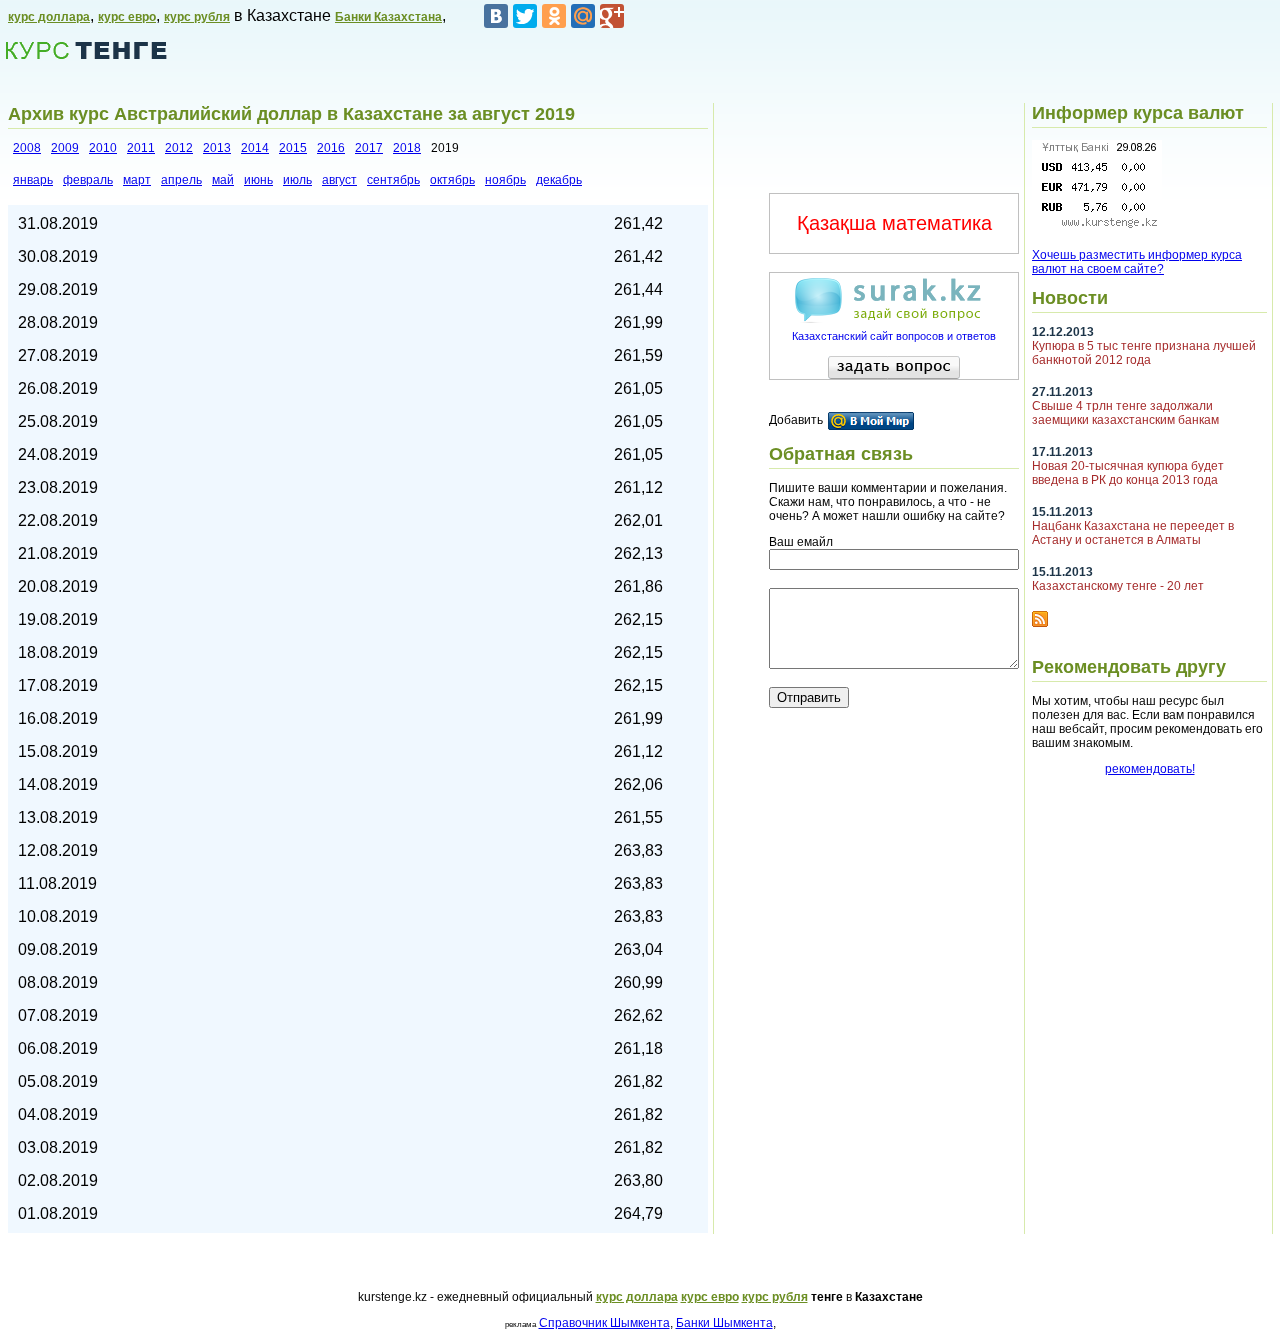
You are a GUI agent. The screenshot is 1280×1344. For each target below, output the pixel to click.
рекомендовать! (1150, 769)
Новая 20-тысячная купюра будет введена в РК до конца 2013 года (1128, 473)
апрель (181, 180)
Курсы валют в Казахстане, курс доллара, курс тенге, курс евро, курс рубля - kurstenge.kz (86, 50)
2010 (103, 148)
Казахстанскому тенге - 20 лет (1118, 586)
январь (33, 180)
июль (297, 180)
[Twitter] (525, 16)
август (339, 180)
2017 (369, 148)
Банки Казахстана (388, 17)
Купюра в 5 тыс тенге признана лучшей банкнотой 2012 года (1144, 353)
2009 (65, 148)
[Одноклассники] (554, 16)
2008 (27, 148)
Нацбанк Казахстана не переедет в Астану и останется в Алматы (1133, 533)
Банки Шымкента (724, 1323)
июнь (258, 180)
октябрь (452, 180)
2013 (217, 148)
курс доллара (49, 17)
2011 (141, 148)
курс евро (127, 17)
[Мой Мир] (583, 16)
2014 (255, 148)
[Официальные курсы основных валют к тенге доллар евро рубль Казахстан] (1097, 226)
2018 (407, 148)
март (137, 180)
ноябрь (505, 180)
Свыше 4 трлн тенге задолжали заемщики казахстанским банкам (1125, 413)
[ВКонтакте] (496, 16)
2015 (293, 148)
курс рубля (197, 17)
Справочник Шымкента (604, 1323)
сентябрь (393, 180)
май (223, 180)
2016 (331, 148)
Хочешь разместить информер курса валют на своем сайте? (1137, 262)
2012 (179, 148)
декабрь (559, 180)
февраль (88, 180)
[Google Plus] (612, 16)
